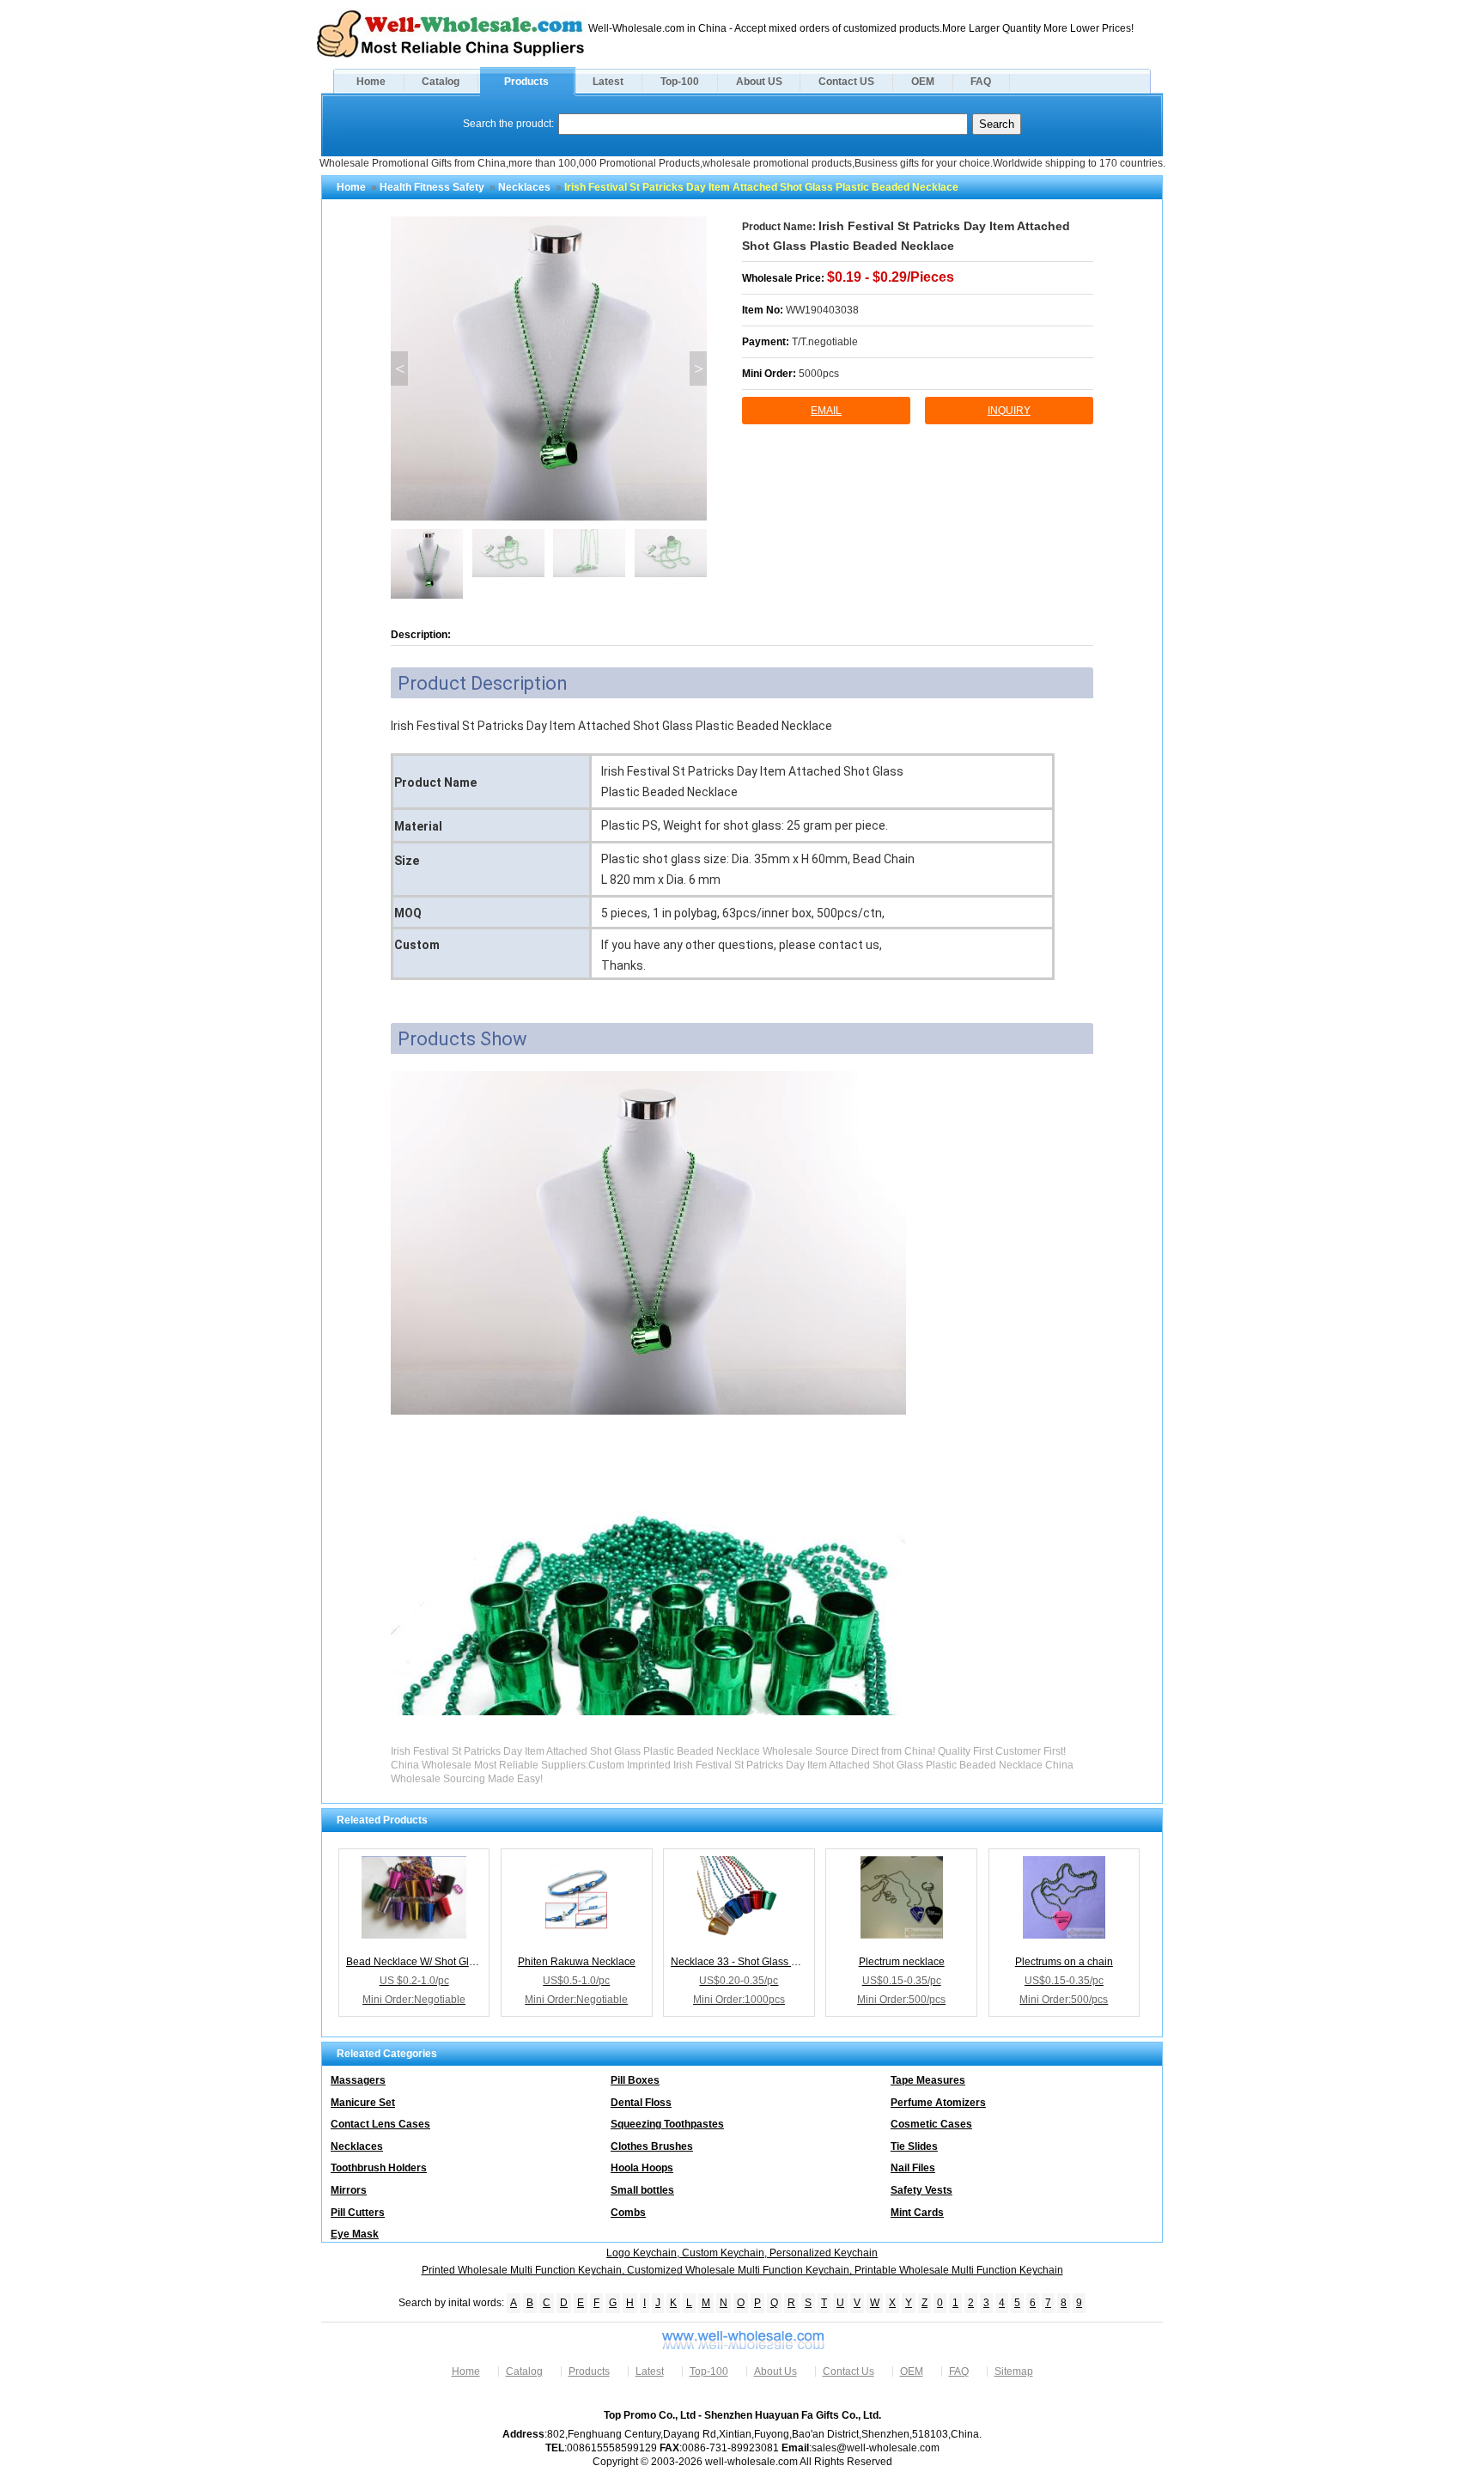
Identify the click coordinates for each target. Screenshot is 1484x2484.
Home (371, 82)
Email (826, 411)
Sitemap (1014, 2371)
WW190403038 (822, 310)
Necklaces (524, 187)
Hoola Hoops (642, 2168)
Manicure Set (363, 2103)
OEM (923, 82)
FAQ (981, 82)
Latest (608, 82)
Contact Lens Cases (380, 2124)
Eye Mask (355, 2234)
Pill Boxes (635, 2080)
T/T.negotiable (825, 342)
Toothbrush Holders (379, 2168)
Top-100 (680, 82)
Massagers (358, 2080)
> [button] (699, 368)
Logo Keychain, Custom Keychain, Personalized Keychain (742, 2253)
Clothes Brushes (652, 2146)
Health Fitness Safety (432, 187)
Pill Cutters (358, 2213)
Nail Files (913, 2168)
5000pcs (819, 374)
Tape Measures (928, 2080)
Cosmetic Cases (931, 2124)
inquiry (1009, 411)
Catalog (441, 82)
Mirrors (349, 2190)
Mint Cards (917, 2213)
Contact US (846, 82)
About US (759, 82)
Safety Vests (921, 2190)
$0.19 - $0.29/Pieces (891, 277)
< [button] (400, 368)
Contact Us (848, 2371)
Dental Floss (641, 2103)
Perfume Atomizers (938, 2103)
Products (526, 82)
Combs (628, 2213)
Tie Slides (914, 2146)
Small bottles (642, 2190)
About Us (775, 2371)
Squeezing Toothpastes (667, 2124)
